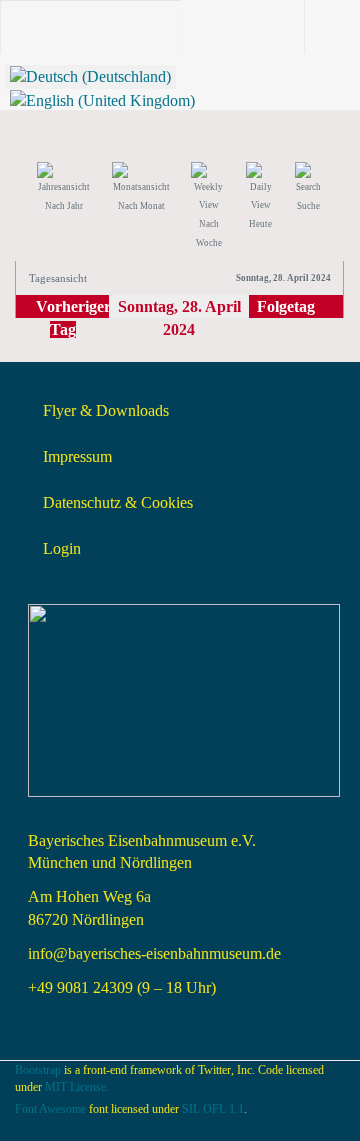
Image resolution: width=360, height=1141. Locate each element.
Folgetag (286, 306)
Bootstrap (38, 1070)
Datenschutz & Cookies (118, 502)
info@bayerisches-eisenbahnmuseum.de (154, 953)
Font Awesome (50, 1109)
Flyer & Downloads (106, 410)
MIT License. (77, 1087)
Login (62, 548)
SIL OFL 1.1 (213, 1109)
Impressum (77, 456)
